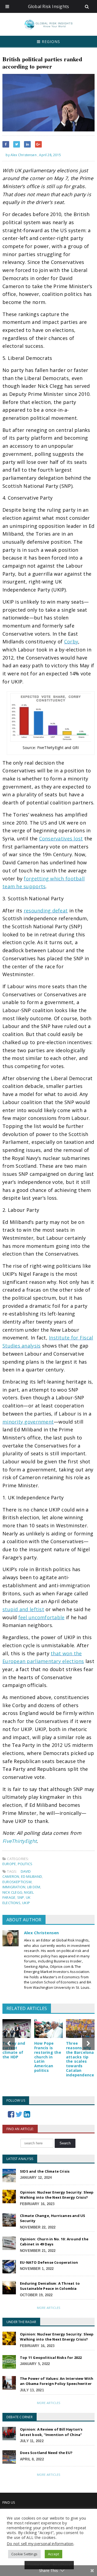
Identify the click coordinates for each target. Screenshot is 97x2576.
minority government (28, 1422)
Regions (50, 42)
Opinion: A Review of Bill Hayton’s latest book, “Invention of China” (51, 2432)
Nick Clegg (12, 1892)
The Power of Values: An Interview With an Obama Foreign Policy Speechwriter (57, 2381)
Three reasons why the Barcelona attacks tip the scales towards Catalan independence (80, 2059)
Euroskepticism (17, 1882)
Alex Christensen (41, 1933)
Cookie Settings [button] (24, 2554)
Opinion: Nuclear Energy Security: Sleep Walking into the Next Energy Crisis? (57, 2195)
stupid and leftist (23, 1609)
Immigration (14, 1887)
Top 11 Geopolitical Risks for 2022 (51, 2358)
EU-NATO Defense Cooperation (49, 2262)
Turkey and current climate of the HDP (14, 2050)
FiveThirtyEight (20, 1841)
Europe (9, 1864)
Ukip (26, 1903)
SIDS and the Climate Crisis (45, 2171)
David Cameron (17, 1874)
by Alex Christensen (21, 155)
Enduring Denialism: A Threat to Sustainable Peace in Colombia (50, 2286)
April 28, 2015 (50, 155)
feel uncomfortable (41, 1617)
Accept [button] (53, 2554)
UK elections (16, 1900)
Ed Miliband (32, 1876)
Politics (25, 1864)
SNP (21, 1897)
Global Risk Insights (49, 6)
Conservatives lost (61, 839)
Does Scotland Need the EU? (46, 2453)
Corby (71, 642)
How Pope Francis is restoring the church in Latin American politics (48, 2057)
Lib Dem (34, 1887)
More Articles (48, 2308)
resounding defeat (46, 911)
